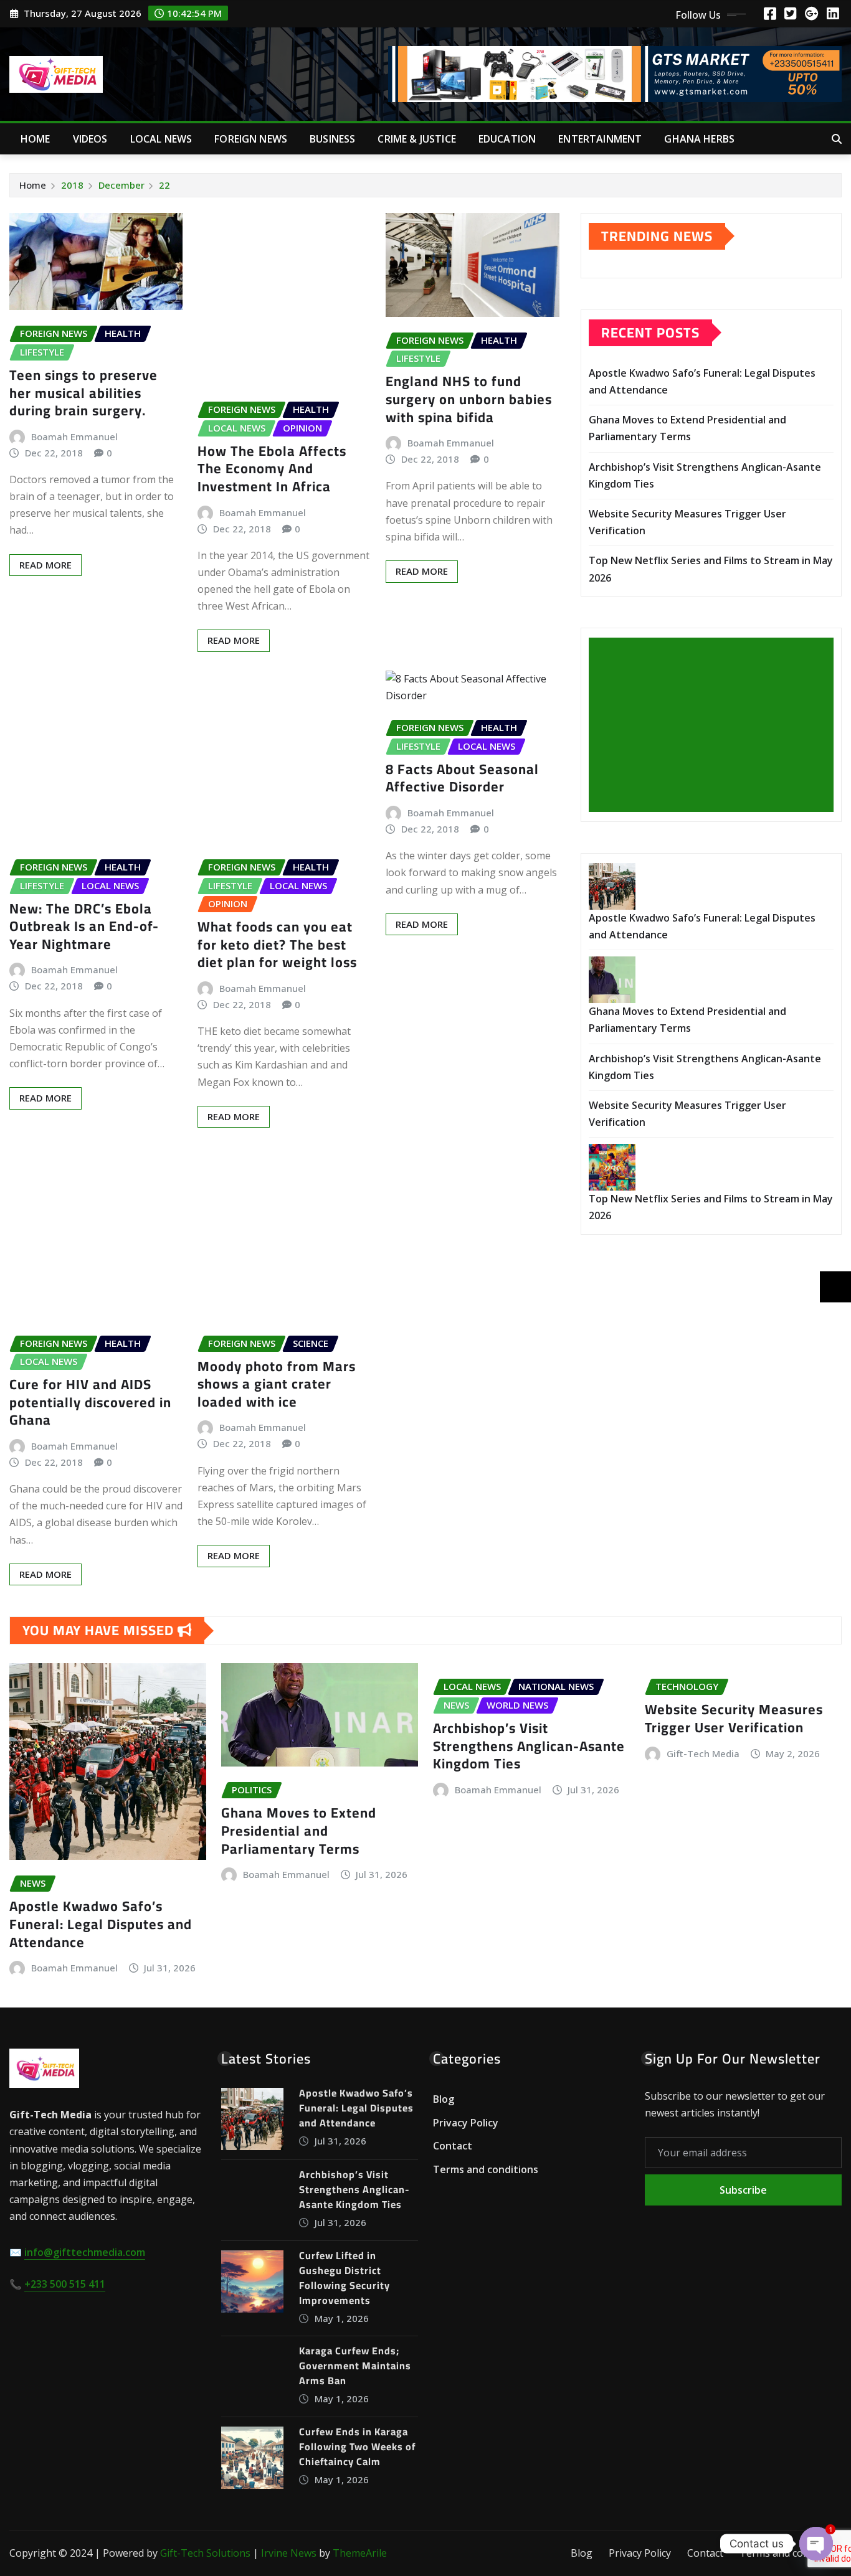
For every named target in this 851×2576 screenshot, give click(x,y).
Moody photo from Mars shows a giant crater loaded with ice (277, 1384)
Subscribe (743, 2190)
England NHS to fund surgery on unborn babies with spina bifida (469, 399)
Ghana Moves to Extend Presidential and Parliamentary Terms (299, 1830)
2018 (72, 185)
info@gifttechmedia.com (85, 2252)
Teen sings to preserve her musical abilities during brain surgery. (83, 393)
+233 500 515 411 (65, 2284)
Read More (45, 565)
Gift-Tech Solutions (205, 2553)
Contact (453, 2146)
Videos (90, 139)
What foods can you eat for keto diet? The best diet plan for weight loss (277, 944)
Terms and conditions (486, 2169)
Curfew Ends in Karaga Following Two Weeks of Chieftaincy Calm (357, 2446)
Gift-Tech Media (703, 1753)
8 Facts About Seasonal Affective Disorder (462, 778)
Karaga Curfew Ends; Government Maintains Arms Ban (355, 2366)
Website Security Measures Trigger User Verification (734, 1718)
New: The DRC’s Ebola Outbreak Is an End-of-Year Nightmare (84, 926)
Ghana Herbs (699, 139)
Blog (444, 2099)
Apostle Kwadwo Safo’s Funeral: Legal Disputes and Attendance (101, 1924)
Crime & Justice (416, 139)
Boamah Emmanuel (74, 436)
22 (164, 185)
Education (507, 139)
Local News (161, 139)
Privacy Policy (466, 2123)
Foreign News (251, 139)
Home (36, 139)
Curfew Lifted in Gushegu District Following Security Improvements (345, 2278)
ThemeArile (360, 2553)
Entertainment (600, 139)
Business (332, 139)
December (121, 185)
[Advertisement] (716, 725)
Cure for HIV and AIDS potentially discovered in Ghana (90, 1402)
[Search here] (837, 139)
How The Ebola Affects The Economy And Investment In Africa (272, 469)
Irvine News (289, 2553)
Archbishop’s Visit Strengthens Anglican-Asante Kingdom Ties (529, 1746)
